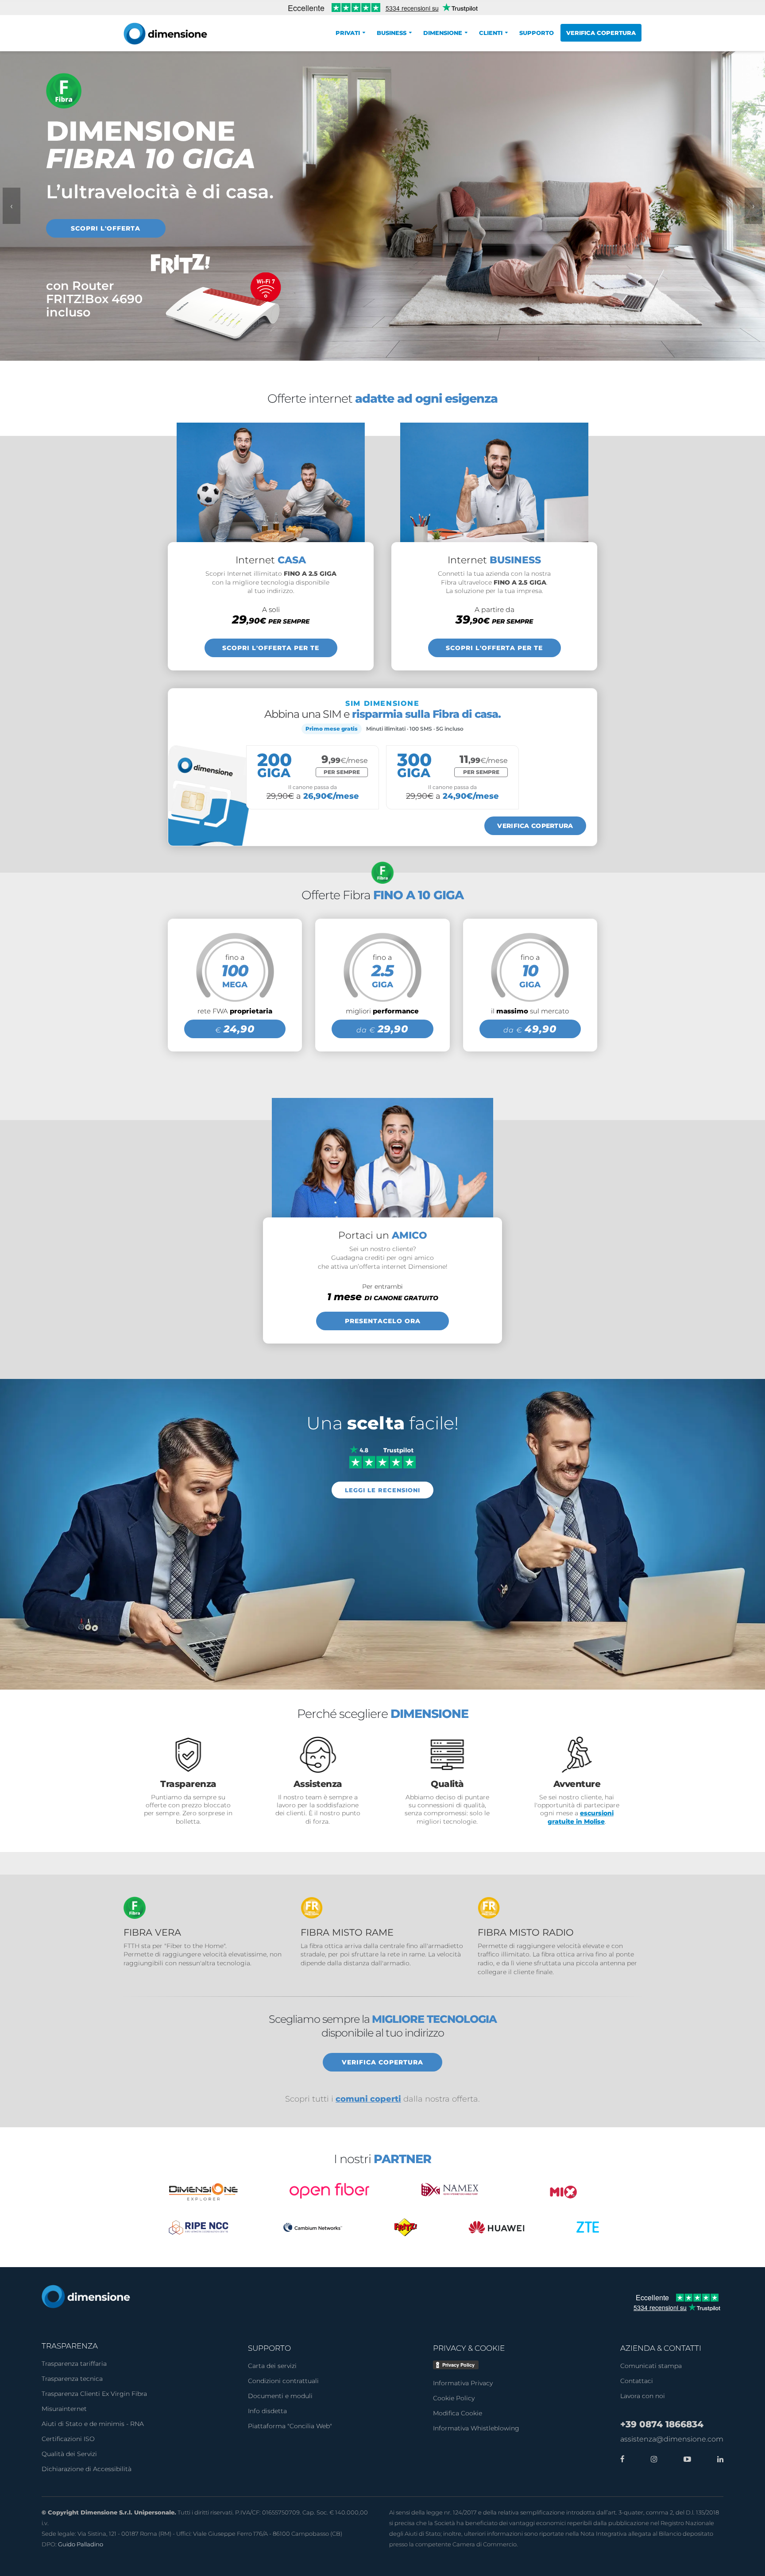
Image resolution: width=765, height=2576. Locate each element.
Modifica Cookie (458, 2413)
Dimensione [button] (443, 33)
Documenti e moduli (280, 2396)
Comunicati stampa (651, 2366)
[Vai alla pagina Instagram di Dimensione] (652, 2459)
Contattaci (637, 2381)
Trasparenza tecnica (72, 2379)
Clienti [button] (491, 33)
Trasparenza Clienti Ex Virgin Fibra (94, 2394)
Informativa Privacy (463, 2383)
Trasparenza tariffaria (74, 2364)
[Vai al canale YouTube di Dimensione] (685, 2459)
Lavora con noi (643, 2396)
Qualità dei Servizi (69, 2454)
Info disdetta (267, 2411)
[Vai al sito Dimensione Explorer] (203, 2192)
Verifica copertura (601, 33)
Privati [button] (348, 33)
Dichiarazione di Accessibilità (87, 2469)
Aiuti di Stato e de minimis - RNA (93, 2424)
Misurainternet (64, 2409)
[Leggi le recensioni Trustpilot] (382, 1456)
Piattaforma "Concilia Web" (290, 2426)
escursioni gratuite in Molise (581, 1817)
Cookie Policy (454, 2398)
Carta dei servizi (272, 2366)
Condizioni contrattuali (283, 2381)
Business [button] (392, 33)
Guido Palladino (81, 2544)
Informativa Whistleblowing (476, 2428)
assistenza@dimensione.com (672, 2439)
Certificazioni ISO (68, 2439)
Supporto (537, 33)
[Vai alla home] (86, 2296)
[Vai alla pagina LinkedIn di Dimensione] (718, 2459)
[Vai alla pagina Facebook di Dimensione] (622, 2459)
